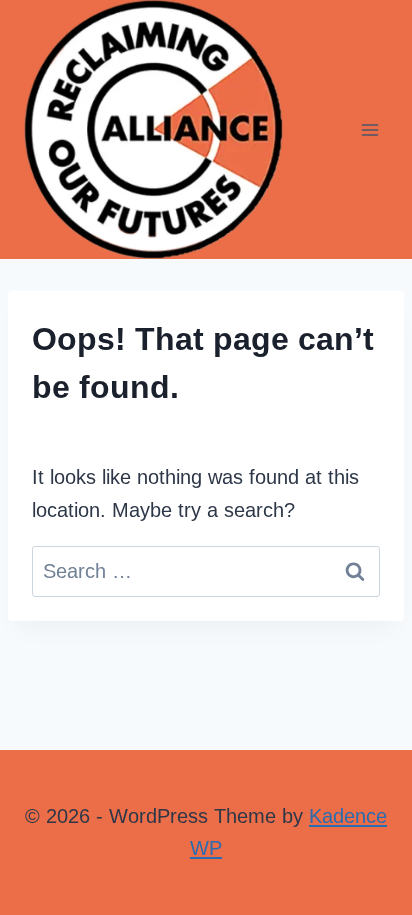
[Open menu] (369, 129)
